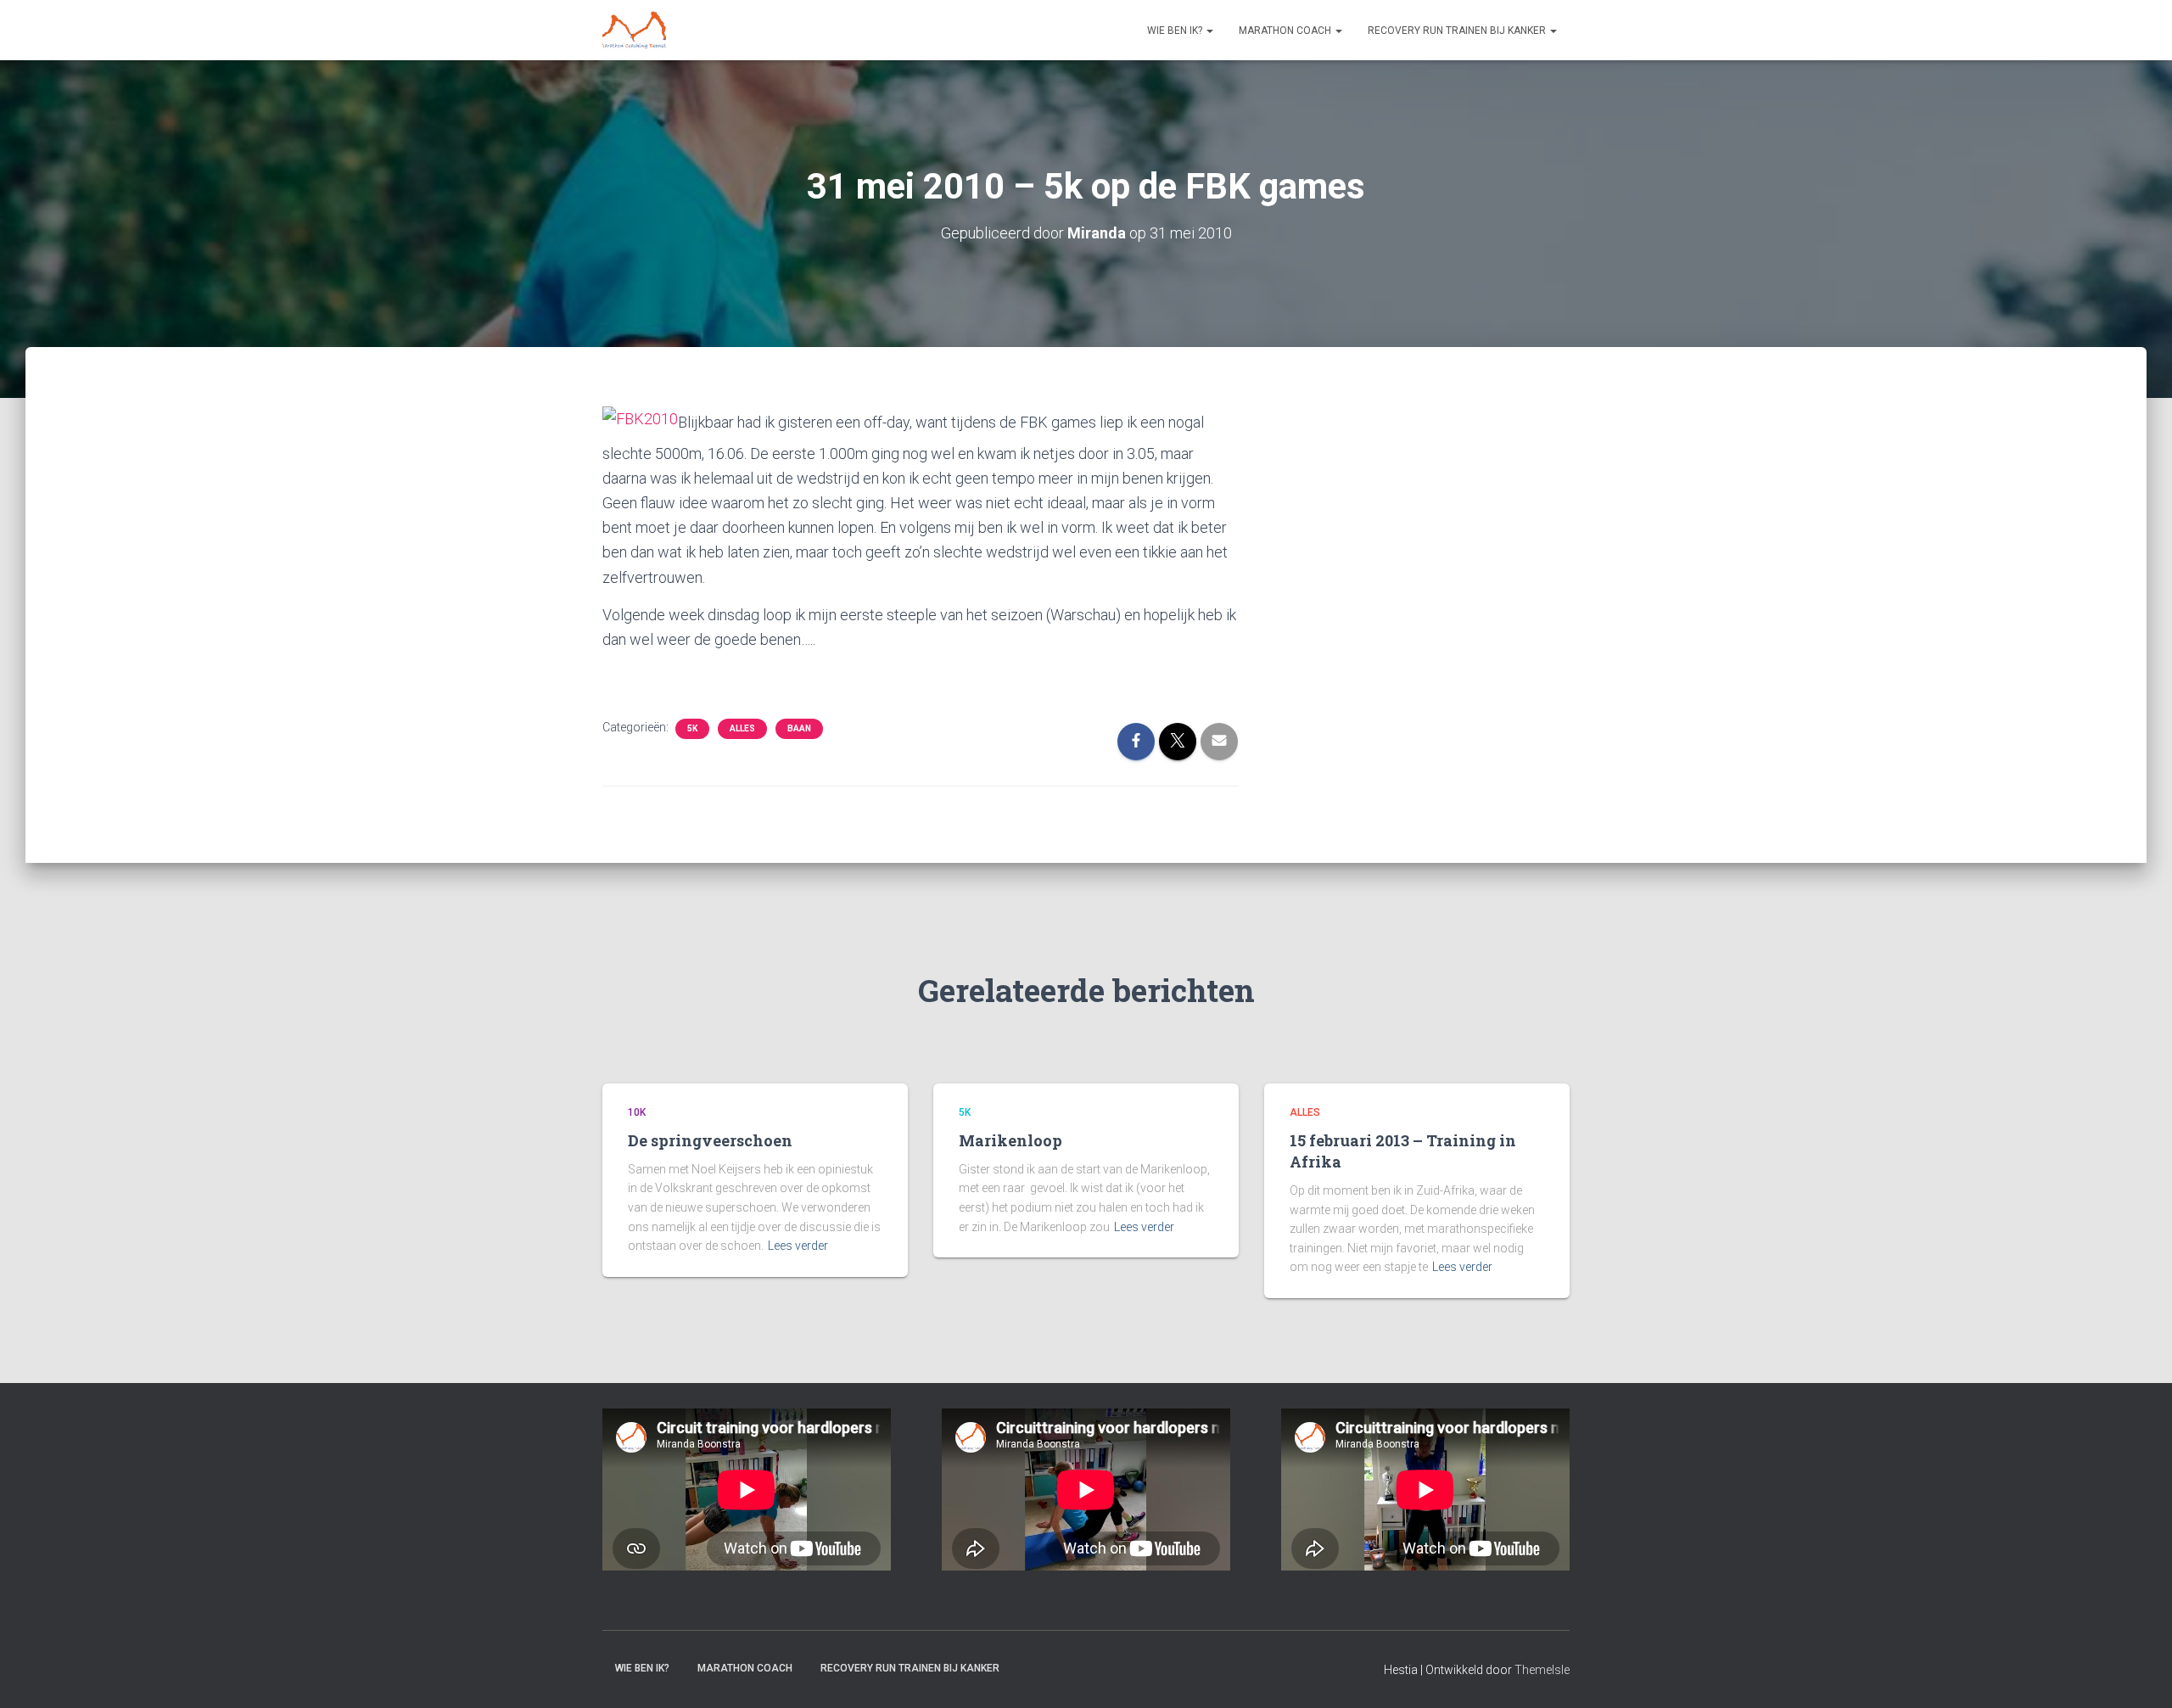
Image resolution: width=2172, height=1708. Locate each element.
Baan (799, 728)
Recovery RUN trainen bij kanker (1458, 31)
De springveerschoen (710, 1140)
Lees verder (798, 1246)
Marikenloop (1010, 1140)
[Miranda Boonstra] (634, 31)
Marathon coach (1286, 31)
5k (692, 728)
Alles (742, 728)
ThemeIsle (1542, 1670)
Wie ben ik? (1176, 31)
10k (637, 1112)
